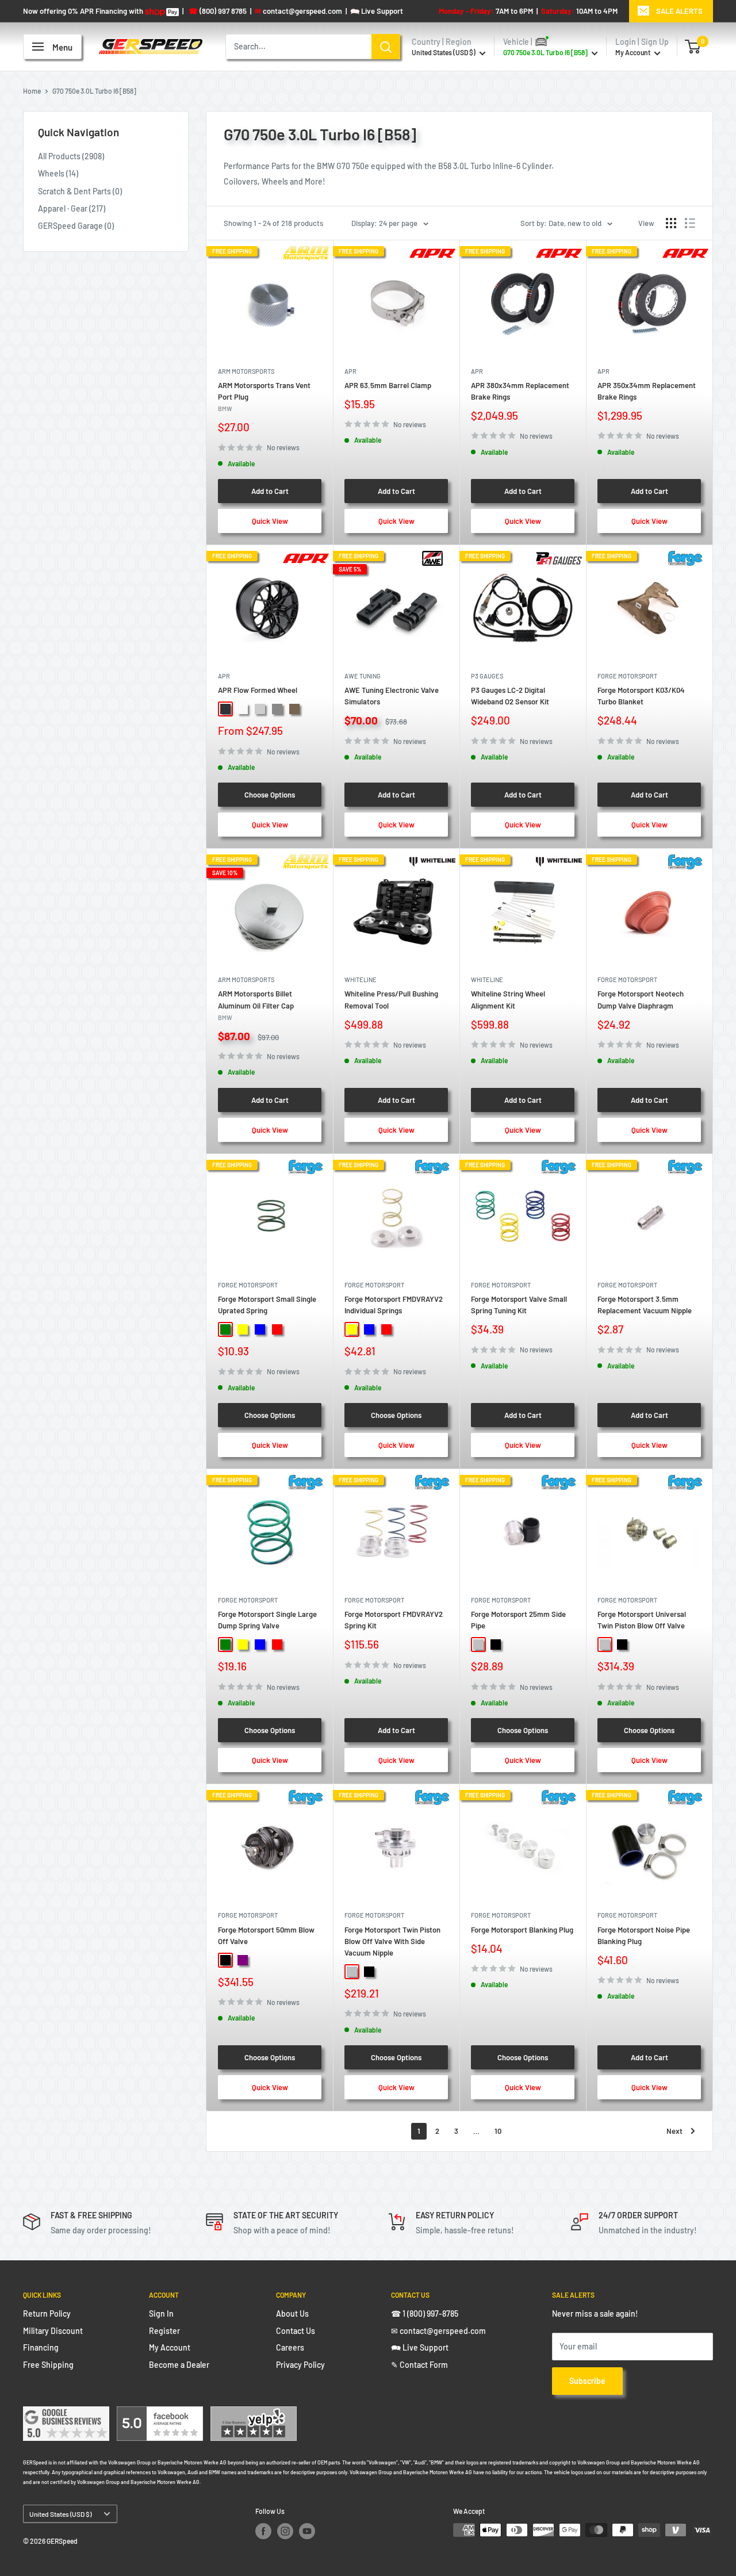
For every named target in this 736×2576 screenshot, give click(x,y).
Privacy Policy (300, 2365)
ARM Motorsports (246, 371)
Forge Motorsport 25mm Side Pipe (518, 1620)
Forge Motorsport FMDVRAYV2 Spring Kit (394, 1620)
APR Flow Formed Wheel (258, 690)
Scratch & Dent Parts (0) (80, 191)
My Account (633, 52)
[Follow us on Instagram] (285, 2531)
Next (674, 2131)
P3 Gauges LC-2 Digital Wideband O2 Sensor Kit (510, 696)
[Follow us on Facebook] (263, 2531)
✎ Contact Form (419, 2365)
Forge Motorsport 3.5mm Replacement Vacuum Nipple (645, 1305)
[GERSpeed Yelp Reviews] (254, 2414)
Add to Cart (270, 491)
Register (164, 2331)
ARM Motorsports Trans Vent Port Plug (264, 396)
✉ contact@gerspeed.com (438, 2331)
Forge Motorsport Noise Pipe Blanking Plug (644, 1935)
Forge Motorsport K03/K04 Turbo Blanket (641, 696)
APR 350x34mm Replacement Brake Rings (647, 391)
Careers (290, 2347)
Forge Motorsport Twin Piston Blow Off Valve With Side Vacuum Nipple (392, 1941)
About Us (292, 2314)
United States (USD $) (60, 2514)
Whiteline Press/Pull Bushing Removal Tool (391, 999)
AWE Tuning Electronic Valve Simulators (392, 696)
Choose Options (270, 795)
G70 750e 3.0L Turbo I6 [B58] (94, 91)
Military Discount (53, 2331)
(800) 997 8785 (218, 11)
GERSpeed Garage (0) (76, 226)
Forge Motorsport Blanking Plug (522, 1930)
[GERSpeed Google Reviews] (66, 2414)
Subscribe (587, 2381)
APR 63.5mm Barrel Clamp (388, 385)
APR (350, 371)
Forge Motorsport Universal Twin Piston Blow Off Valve (642, 1620)
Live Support (377, 11)
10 (498, 2131)
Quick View (270, 521)
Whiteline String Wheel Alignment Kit (508, 999)
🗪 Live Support (420, 2347)
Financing (41, 2347)
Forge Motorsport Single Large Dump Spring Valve (267, 1620)
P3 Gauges (487, 676)
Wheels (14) (58, 173)
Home (32, 91)
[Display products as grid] (671, 223)
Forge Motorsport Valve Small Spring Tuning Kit (519, 1305)
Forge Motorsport (627, 676)
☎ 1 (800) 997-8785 (425, 2314)
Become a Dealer (179, 2365)
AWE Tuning (363, 676)
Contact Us (296, 2331)
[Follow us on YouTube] (307, 2531)
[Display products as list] (690, 223)
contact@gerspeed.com (298, 11)
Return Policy (47, 2314)
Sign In (161, 2314)
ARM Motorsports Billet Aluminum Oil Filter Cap (256, 1005)
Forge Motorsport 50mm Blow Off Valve (266, 1935)
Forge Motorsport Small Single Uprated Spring (267, 1305)
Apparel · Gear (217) (72, 208)
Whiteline (361, 980)
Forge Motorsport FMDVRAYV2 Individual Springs (394, 1305)
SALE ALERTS (679, 11)
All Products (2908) (71, 156)
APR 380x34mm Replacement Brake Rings (520, 391)
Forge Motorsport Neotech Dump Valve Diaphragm (641, 999)
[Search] (386, 47)
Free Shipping (48, 2365)
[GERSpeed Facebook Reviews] (160, 2414)
